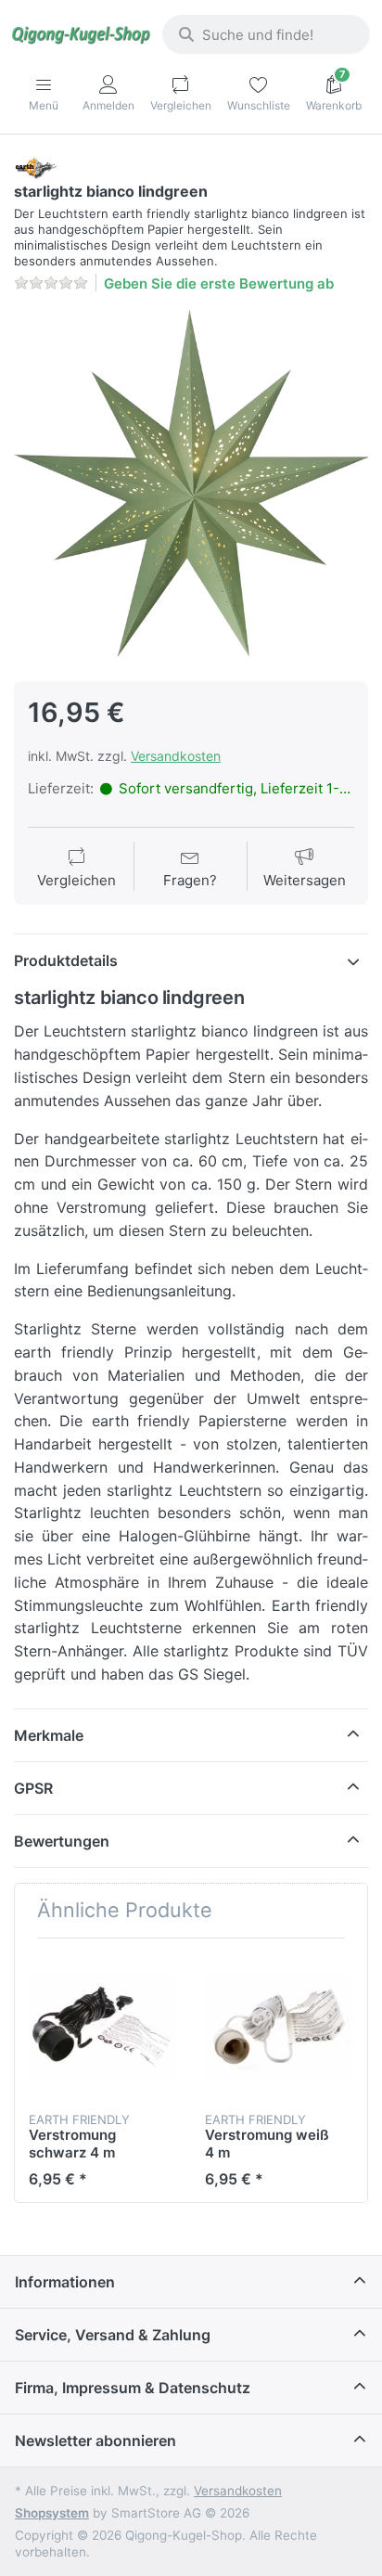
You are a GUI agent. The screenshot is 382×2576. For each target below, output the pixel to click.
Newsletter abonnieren (95, 2441)
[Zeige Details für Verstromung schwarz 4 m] (102, 2026)
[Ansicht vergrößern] (191, 485)
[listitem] (191, 485)
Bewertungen (62, 1841)
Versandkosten (176, 756)
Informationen (65, 2282)
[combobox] (266, 34)
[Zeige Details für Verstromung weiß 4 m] (279, 2026)
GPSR (33, 1788)
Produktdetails (66, 960)
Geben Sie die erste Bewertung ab (219, 283)
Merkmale (49, 1735)
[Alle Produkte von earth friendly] (35, 167)
